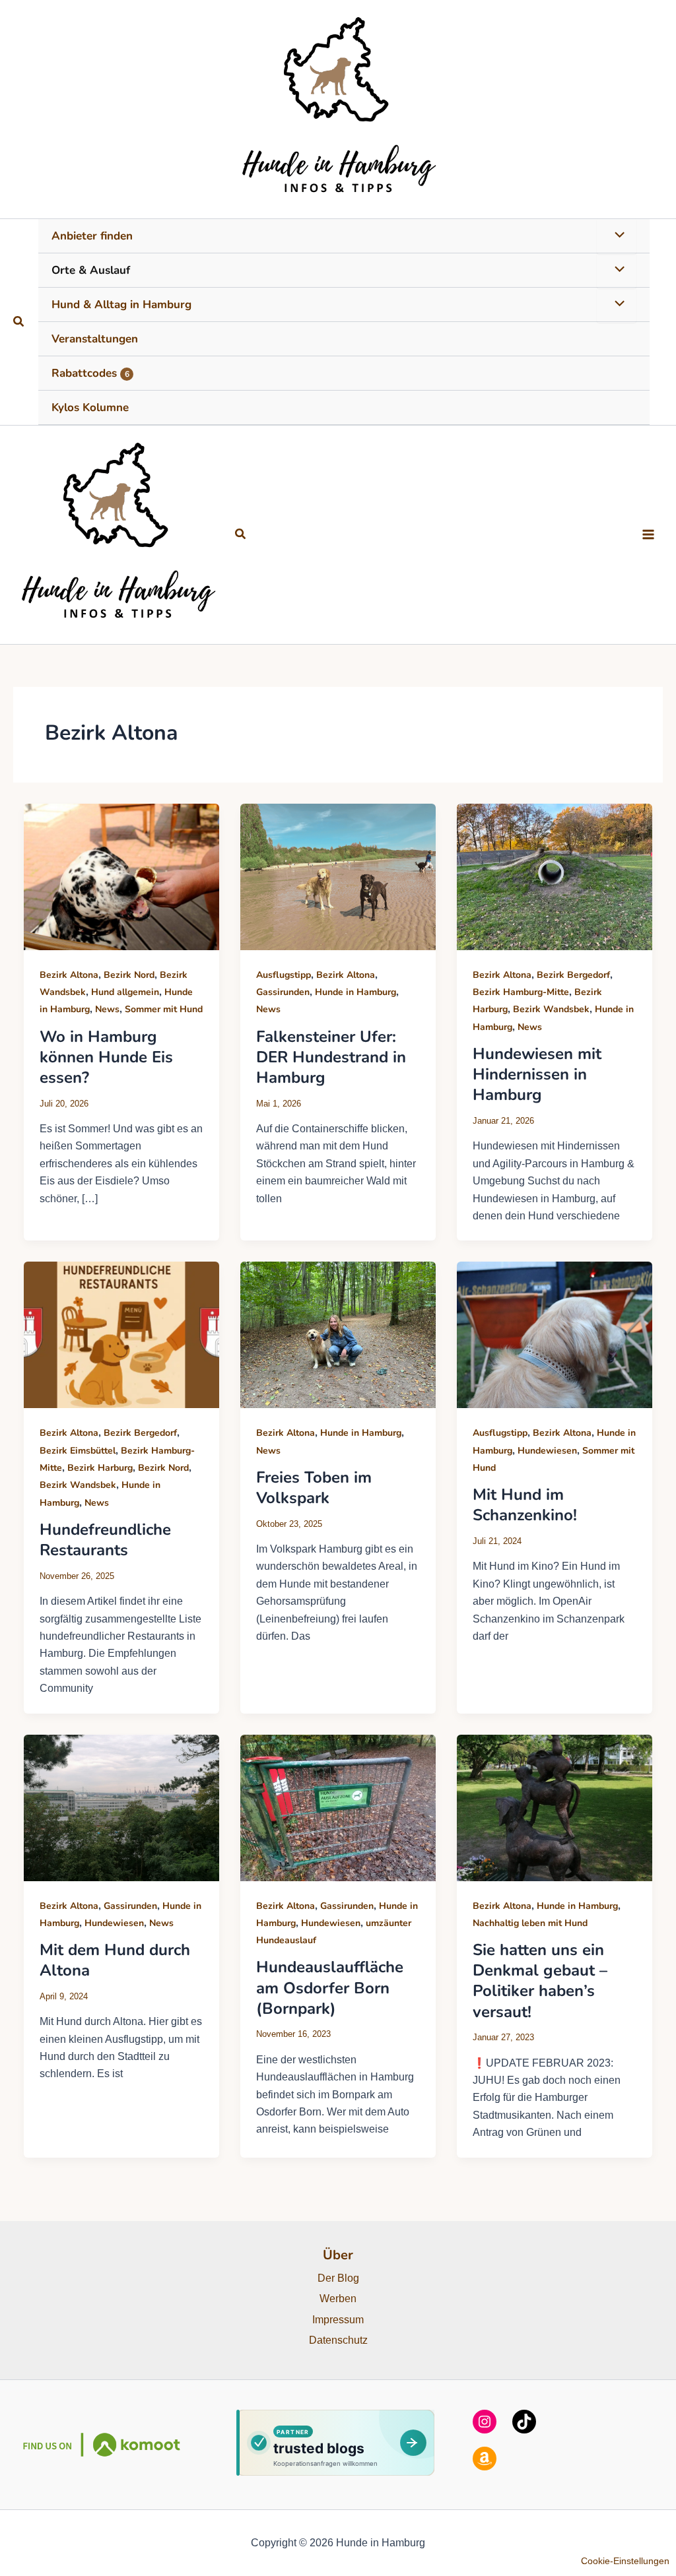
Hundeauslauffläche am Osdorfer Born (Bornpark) (330, 1987)
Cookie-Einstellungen (625, 2561)
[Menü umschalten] (617, 236)
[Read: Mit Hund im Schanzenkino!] (555, 1335)
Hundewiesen (547, 1451)
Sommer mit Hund (164, 1009)
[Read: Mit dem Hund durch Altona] (121, 1807)
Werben (338, 2299)
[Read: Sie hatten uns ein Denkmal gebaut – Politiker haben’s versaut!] (555, 1807)
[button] (19, 322)
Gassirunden (283, 992)
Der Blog (338, 2278)
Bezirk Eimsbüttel (78, 1451)
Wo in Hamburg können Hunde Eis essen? (106, 1057)
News (107, 1009)
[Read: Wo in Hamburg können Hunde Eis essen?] (121, 876)
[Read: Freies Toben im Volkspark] (338, 1335)
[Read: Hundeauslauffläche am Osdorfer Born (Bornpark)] (338, 1807)
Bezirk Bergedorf (573, 975)
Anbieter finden (92, 236)
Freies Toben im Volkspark (314, 1488)
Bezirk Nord (129, 975)
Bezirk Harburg (100, 1468)
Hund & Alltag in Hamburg (121, 305)
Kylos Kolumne (90, 407)
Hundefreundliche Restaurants (105, 1540)
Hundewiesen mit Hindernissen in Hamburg (537, 1074)
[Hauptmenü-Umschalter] (648, 534)
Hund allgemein (125, 992)
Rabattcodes (90, 373)
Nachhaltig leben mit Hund (530, 1923)
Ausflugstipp (284, 975)
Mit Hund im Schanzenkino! (525, 1505)
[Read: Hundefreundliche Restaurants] (121, 1335)
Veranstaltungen (95, 339)
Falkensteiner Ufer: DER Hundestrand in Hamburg (331, 1057)
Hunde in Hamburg (355, 992)
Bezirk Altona (69, 975)
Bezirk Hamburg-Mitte (521, 992)
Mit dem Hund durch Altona (115, 1960)
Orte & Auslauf (91, 270)
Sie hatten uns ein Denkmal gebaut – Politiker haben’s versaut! (540, 1981)
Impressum (338, 2320)
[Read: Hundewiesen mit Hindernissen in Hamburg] (555, 876)
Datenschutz (338, 2340)
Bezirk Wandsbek (551, 1009)
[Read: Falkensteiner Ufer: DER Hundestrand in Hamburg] (338, 876)
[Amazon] (485, 2459)
